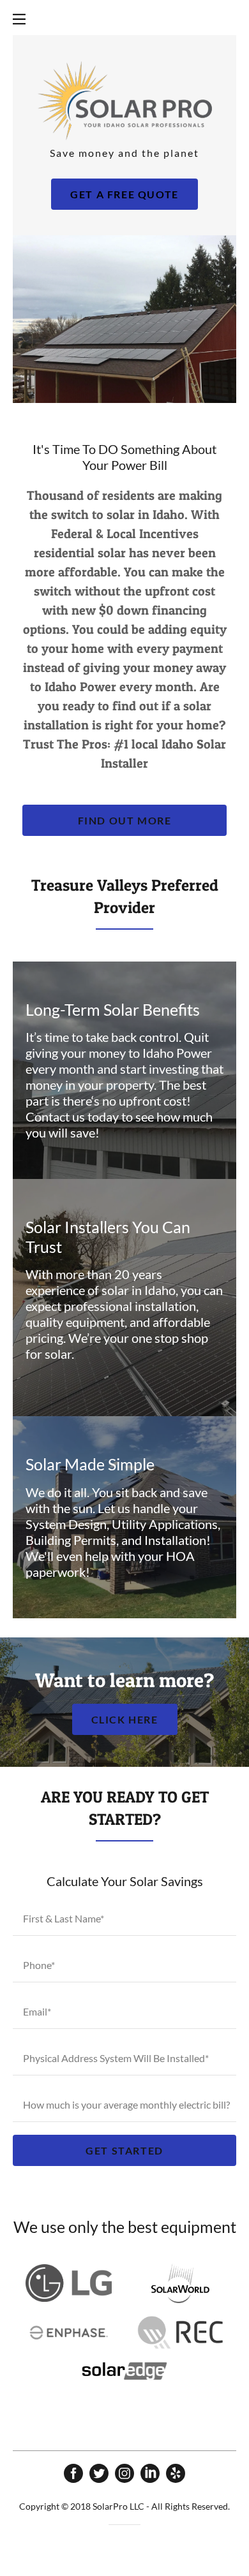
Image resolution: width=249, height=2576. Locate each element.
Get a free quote (124, 194)
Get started (124, 2150)
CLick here (125, 1719)
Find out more (125, 820)
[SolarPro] (124, 99)
